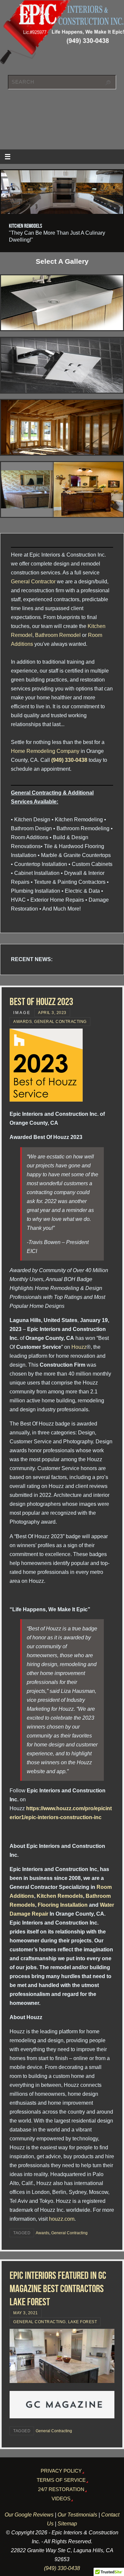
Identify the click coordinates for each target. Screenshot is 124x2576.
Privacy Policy (61, 2471)
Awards (22, 1022)
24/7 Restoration (61, 2489)
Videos (61, 2499)
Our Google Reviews (29, 2515)
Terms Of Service (61, 2480)
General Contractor (33, 581)
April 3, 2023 (52, 1013)
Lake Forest (83, 2322)
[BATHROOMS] (62, 365)
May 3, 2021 (26, 2313)
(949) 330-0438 (69, 760)
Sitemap (67, 2523)
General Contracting (60, 1022)
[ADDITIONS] (62, 427)
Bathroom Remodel (58, 635)
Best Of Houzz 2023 (41, 1002)
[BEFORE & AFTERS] (62, 489)
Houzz (78, 1347)
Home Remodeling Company (45, 751)
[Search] (108, 83)
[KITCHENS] (62, 303)
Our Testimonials (77, 2515)
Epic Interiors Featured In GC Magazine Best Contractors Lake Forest (58, 2289)
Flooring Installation (63, 1905)
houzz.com (62, 2219)
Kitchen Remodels (60, 1896)
